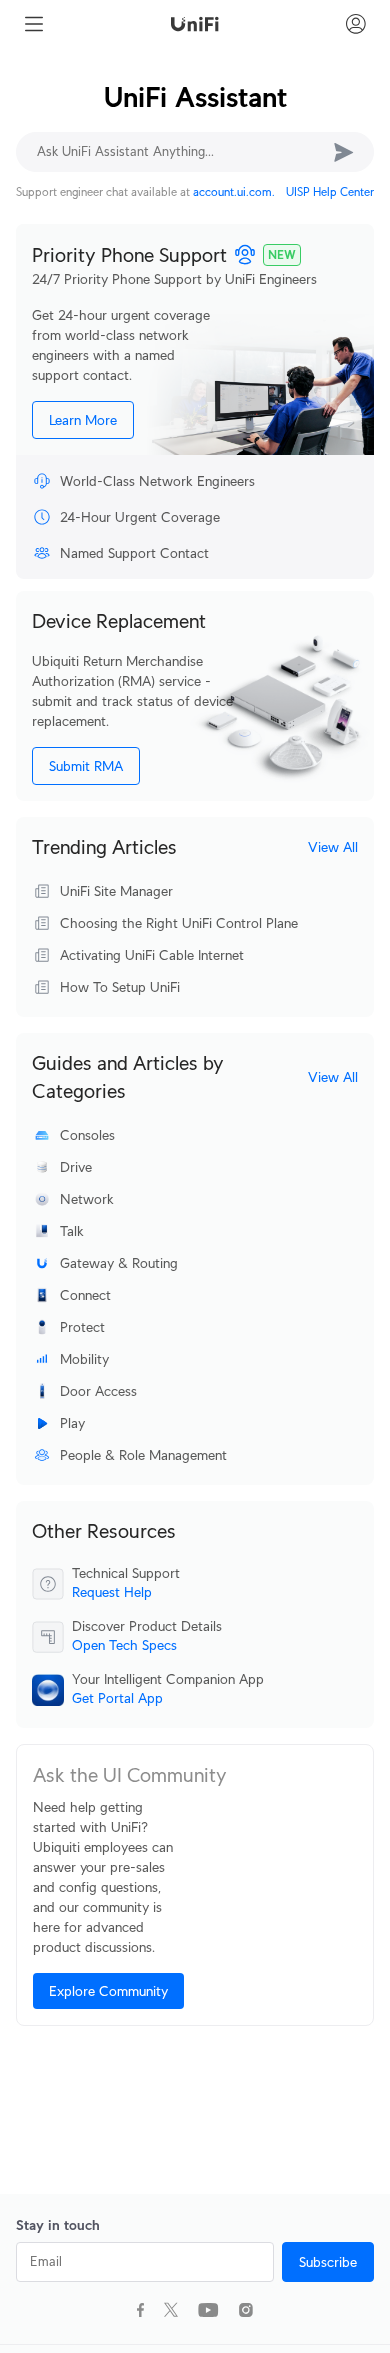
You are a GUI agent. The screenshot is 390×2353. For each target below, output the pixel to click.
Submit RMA (86, 766)
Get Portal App (117, 1698)
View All (333, 847)
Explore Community (108, 1991)
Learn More (83, 420)
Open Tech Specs (124, 1645)
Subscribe (328, 2262)
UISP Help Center (330, 191)
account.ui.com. (234, 191)
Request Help (112, 1592)
